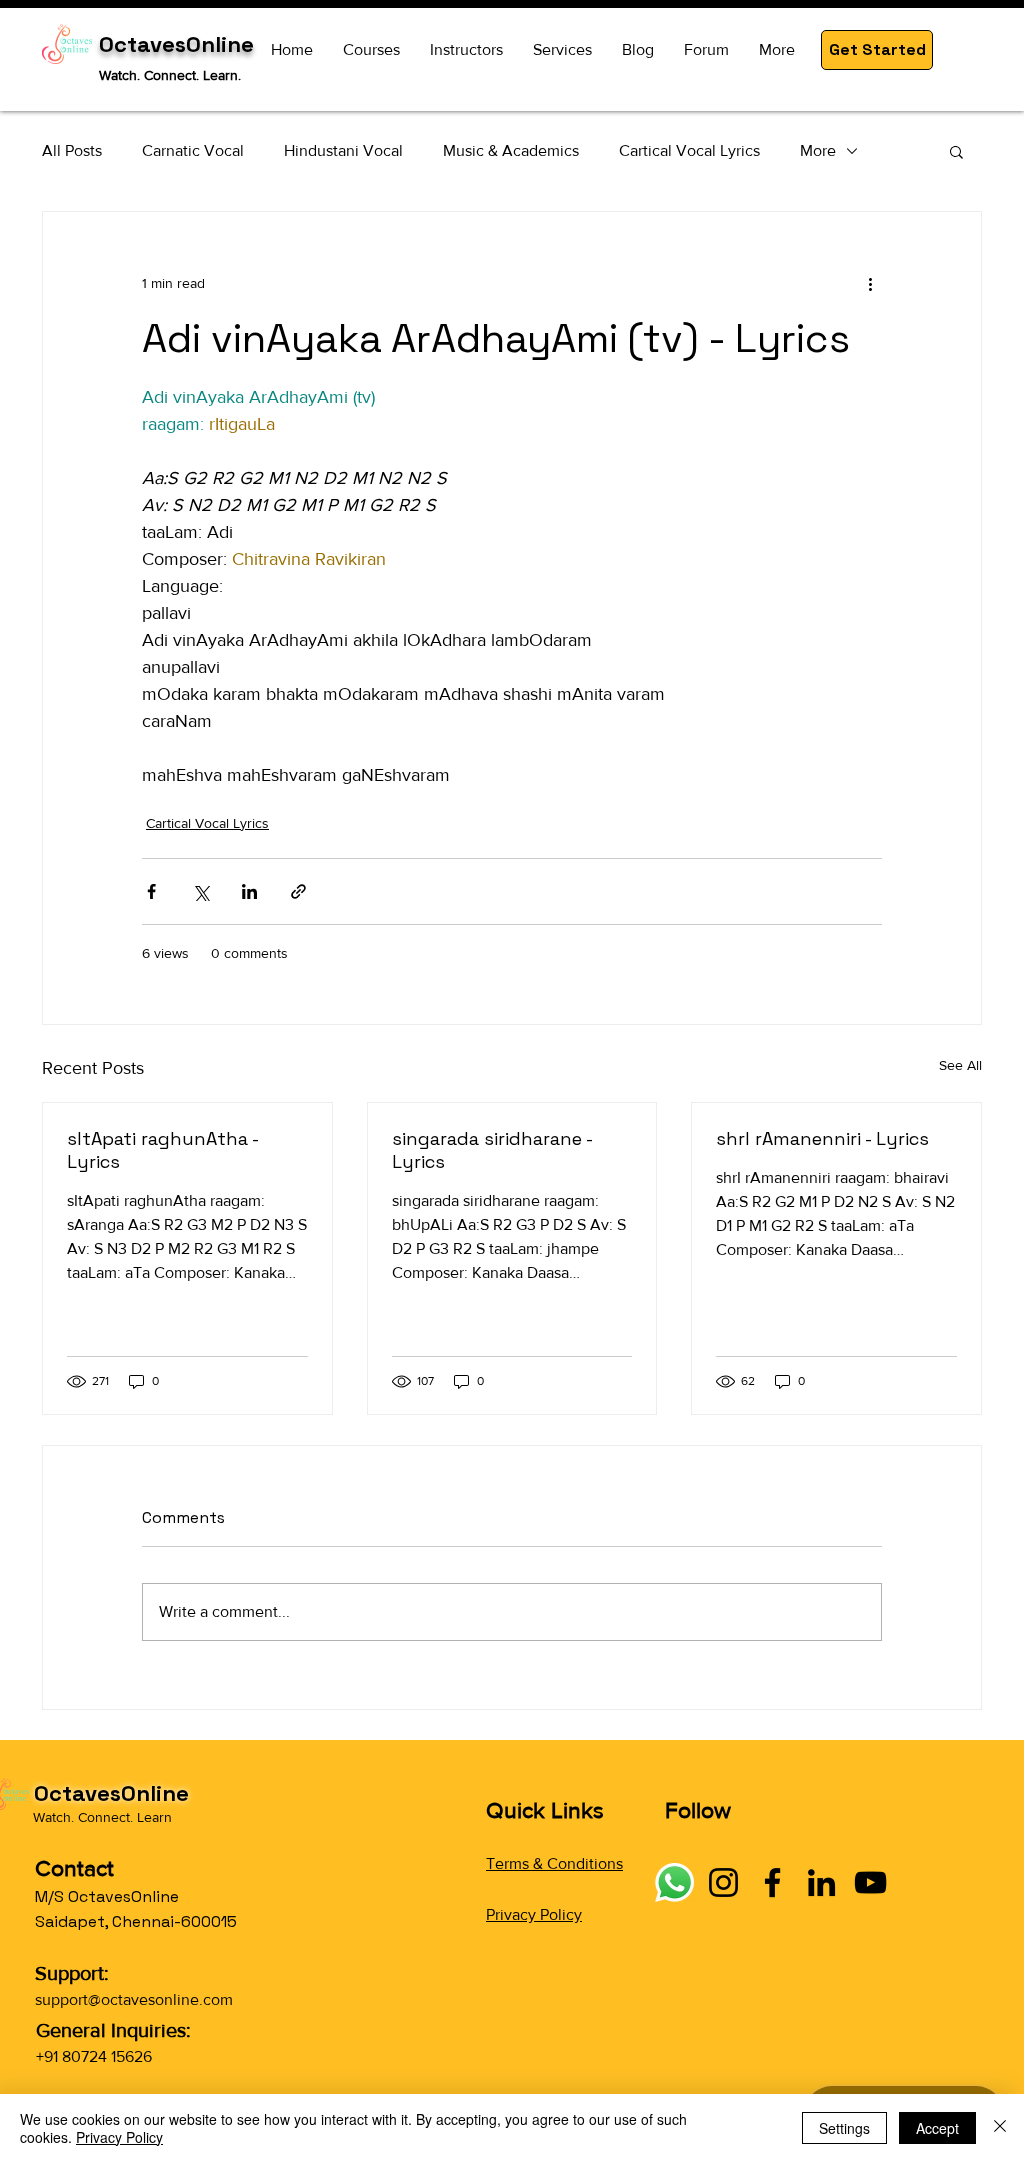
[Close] (1000, 2128)
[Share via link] (298, 891)
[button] (877, 50)
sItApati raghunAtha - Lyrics (162, 1150)
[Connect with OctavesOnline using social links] (674, 1882)
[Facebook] (772, 1882)
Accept (937, 2128)
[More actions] (870, 284)
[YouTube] (870, 1882)
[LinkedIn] (821, 1882)
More (818, 150)
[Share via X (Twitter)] (200, 891)
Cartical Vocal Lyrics (689, 150)
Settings (844, 2128)
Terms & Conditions (554, 1863)
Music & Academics (511, 150)
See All (960, 1065)
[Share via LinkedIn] (249, 891)
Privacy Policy (534, 1914)
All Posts (72, 150)
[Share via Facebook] (151, 891)
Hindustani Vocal (343, 150)
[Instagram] (723, 1882)
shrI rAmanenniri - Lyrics (822, 1138)
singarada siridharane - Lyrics (492, 1150)
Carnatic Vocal (193, 150)
